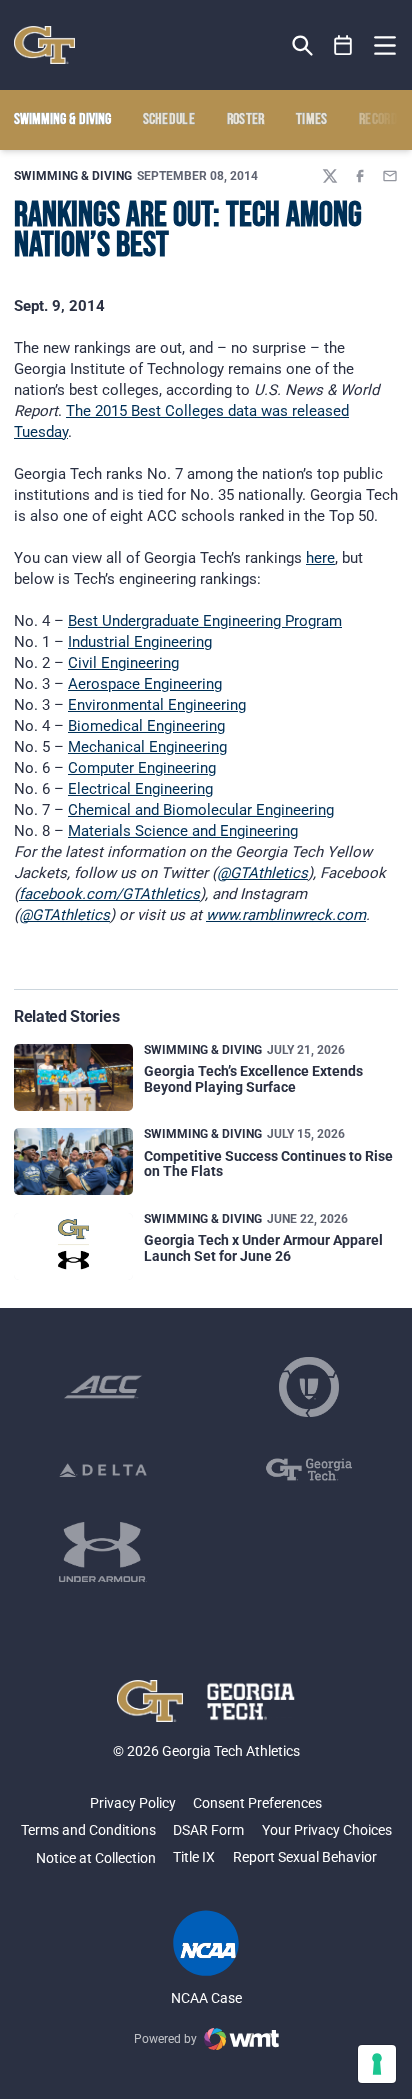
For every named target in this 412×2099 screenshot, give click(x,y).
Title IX (194, 1857)
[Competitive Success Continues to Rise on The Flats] (73, 1161)
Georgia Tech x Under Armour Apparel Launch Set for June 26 (263, 1247)
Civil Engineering (123, 663)
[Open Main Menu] (385, 46)
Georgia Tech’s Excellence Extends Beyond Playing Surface (253, 1078)
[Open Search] (302, 45)
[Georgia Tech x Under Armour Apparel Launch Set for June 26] (73, 1246)
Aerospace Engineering (145, 684)
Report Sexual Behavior (305, 1857)
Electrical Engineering (140, 789)
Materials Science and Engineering (183, 831)
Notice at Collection (96, 1858)
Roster (246, 120)
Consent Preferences (257, 1803)
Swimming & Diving (73, 176)
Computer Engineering (142, 768)
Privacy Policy (133, 1803)
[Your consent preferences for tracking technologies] (377, 2064)
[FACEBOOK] (360, 176)
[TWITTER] (330, 176)
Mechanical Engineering (147, 747)
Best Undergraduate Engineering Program (205, 621)
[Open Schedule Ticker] (343, 45)
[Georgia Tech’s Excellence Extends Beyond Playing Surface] (73, 1077)
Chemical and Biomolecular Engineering (201, 810)
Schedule (169, 120)
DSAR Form (208, 1830)
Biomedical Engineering (146, 726)
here (320, 558)
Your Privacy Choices (327, 1830)
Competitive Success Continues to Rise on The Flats (268, 1163)
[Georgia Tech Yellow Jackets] (44, 45)
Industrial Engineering (140, 642)
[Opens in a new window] (103, 1387)
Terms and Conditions (88, 1830)
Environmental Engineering (157, 705)
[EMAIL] (390, 176)
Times (312, 120)
